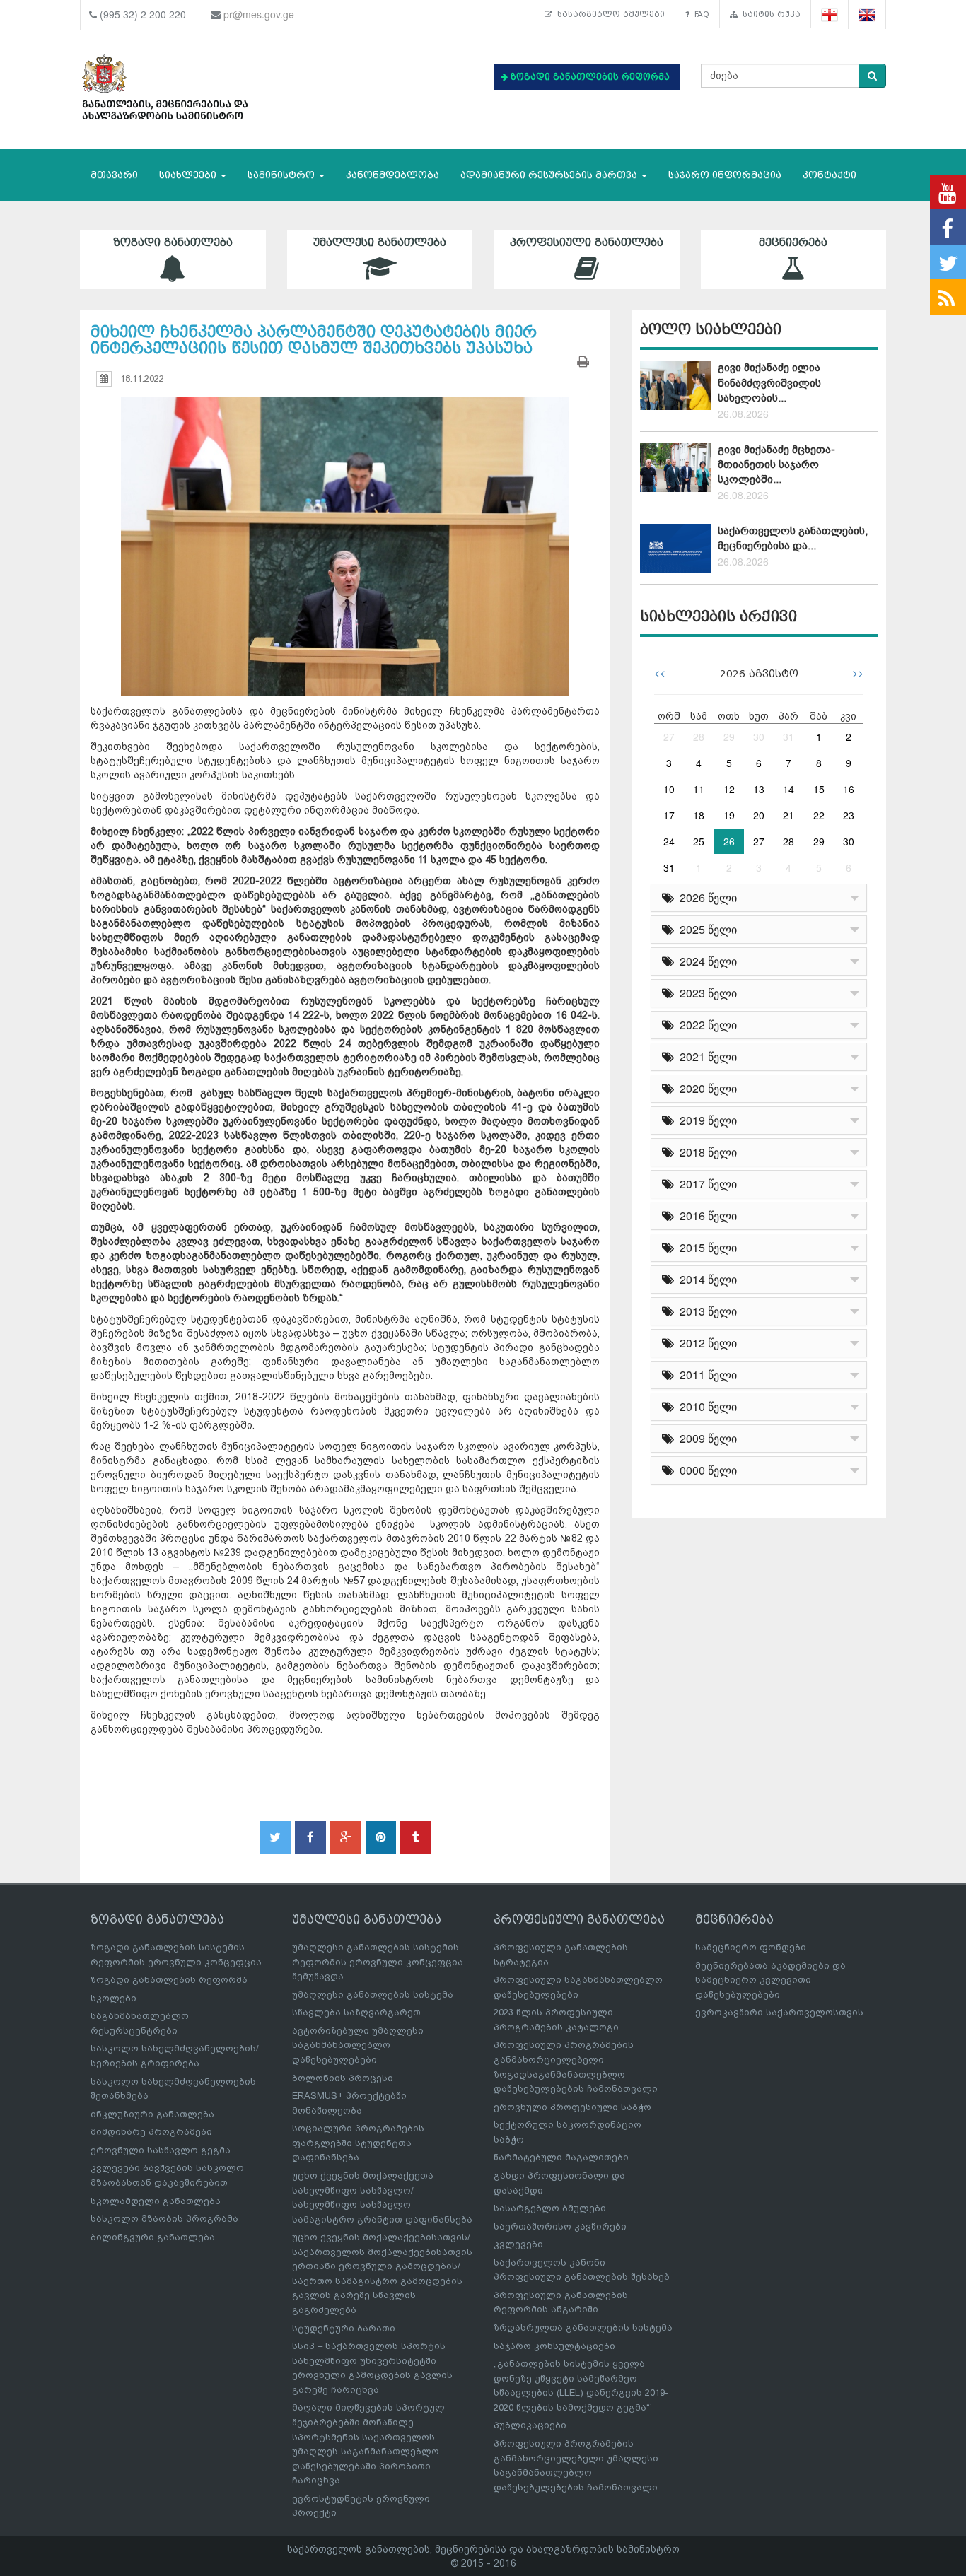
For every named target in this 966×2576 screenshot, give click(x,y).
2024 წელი (705, 961)
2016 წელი (705, 1216)
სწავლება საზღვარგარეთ (356, 2012)
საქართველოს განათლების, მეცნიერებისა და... (793, 538)
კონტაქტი (830, 175)
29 (729, 737)
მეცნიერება (793, 242)
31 (788, 737)
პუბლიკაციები (530, 2425)
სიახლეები (189, 175)
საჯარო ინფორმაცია (725, 175)
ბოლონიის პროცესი (343, 2078)
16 (849, 789)
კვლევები (518, 2244)
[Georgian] (830, 14)
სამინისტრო (283, 175)
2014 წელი (705, 1279)
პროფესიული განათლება (587, 242)
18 (699, 815)
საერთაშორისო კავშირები (560, 2226)
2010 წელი (705, 1406)
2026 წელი (705, 897)
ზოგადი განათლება (173, 242)
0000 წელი (705, 1470)
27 (669, 737)
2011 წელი (705, 1375)
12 (729, 789)
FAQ (699, 14)
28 (699, 737)
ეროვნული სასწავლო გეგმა (161, 2150)
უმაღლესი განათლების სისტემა (373, 1995)
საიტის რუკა (769, 14)
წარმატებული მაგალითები (561, 2157)
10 (669, 789)
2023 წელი (705, 993)
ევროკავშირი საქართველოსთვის (779, 2012)
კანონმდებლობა (392, 175)
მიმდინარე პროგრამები (151, 2132)
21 (788, 815)
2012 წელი (705, 1343)
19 (729, 815)
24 (669, 841)
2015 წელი (705, 1247)
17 (669, 815)
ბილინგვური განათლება (153, 2237)
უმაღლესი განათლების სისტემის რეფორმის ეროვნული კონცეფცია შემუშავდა (378, 1962)
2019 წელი (705, 1120)
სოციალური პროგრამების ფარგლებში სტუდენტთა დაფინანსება (358, 2143)
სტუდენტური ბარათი (344, 2328)
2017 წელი (705, 1184)
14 (788, 789)
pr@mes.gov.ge (259, 14)
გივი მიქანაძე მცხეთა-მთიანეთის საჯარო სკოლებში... (776, 465)
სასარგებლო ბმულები (609, 14)
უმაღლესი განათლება (380, 242)
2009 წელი (705, 1438)
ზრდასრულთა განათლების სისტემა (583, 2328)
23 (849, 815)
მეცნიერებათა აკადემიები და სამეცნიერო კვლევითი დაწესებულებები (770, 1980)
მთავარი (114, 175)
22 (819, 815)
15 (819, 789)
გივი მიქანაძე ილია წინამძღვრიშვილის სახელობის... (769, 383)
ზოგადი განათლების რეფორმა (169, 1980)
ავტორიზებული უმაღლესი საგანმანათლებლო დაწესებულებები (358, 2045)
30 (759, 737)
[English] (867, 14)
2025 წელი (705, 929)
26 (729, 841)
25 (699, 841)
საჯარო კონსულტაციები (554, 2346)
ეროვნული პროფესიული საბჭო (572, 2107)
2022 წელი (705, 1025)
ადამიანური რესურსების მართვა (550, 175)
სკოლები (114, 1998)
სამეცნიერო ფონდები (751, 1947)
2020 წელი (705, 1088)
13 (759, 789)
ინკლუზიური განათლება (152, 2114)
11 (699, 789)
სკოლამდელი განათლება (156, 2201)
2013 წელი (705, 1311)
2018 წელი (705, 1152)
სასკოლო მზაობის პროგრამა (164, 2219)
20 (759, 815)
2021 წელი (705, 1056)
